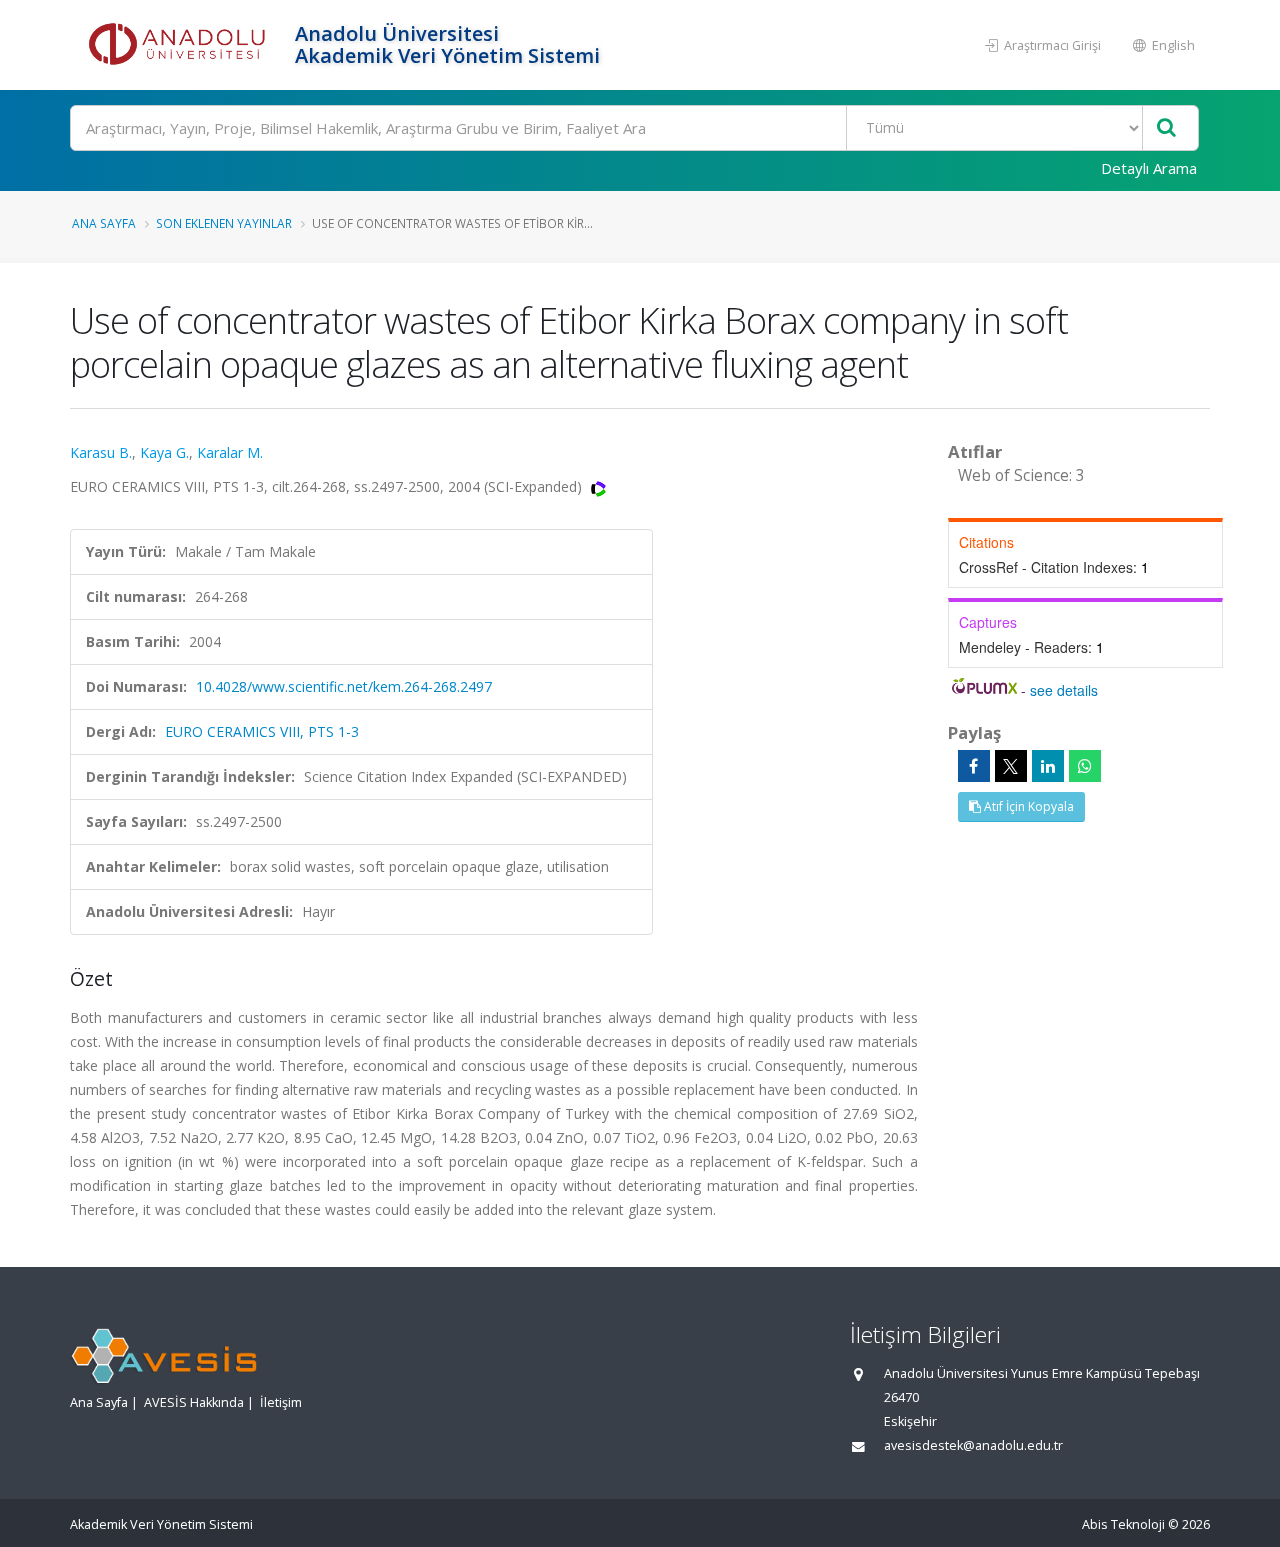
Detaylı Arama (1149, 168)
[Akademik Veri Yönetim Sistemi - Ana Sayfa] (180, 45)
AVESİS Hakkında (194, 1402)
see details (1064, 690)
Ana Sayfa (104, 223)
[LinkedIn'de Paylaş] (1048, 766)
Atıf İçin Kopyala (1027, 806)
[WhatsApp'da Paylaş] (1085, 766)
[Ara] (1166, 128)
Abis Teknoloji (1123, 1524)
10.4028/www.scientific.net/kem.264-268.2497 (344, 686)
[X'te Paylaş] (1011, 766)
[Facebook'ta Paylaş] (974, 766)
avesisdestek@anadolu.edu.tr (973, 1445)
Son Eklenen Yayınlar (224, 223)
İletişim (281, 1402)
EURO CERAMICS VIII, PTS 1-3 (262, 731)
